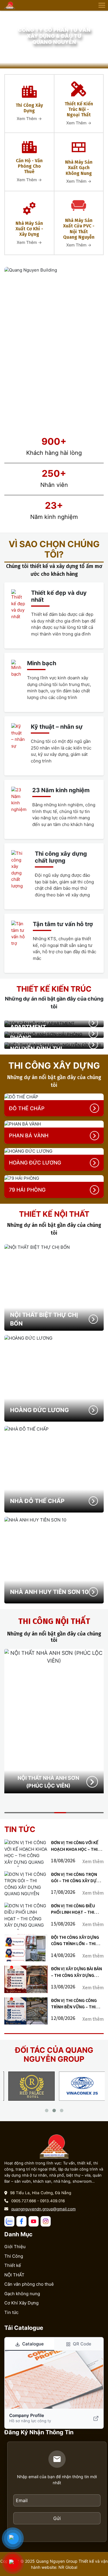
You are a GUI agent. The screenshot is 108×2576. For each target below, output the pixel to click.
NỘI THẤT (14, 2275)
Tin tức (11, 2312)
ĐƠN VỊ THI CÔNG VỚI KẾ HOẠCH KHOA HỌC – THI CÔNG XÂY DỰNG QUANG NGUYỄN (75, 1846)
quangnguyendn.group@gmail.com (43, 2209)
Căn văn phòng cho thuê (29, 2284)
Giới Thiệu (15, 2247)
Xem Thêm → (29, 118)
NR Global (68, 2567)
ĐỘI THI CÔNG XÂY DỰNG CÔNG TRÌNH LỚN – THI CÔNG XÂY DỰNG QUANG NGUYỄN (75, 1941)
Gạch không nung (22, 2294)
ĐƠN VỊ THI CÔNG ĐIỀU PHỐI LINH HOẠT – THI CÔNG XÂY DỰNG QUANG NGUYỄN (75, 1909)
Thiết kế (13, 2265)
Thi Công (14, 2256)
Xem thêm (93, 1862)
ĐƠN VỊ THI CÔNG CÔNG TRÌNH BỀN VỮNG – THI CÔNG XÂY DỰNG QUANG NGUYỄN (75, 2004)
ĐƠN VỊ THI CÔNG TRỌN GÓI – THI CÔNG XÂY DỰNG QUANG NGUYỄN (77, 1878)
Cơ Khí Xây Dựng (21, 2303)
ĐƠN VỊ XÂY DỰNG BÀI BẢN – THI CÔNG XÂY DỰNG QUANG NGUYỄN (76, 1972)
